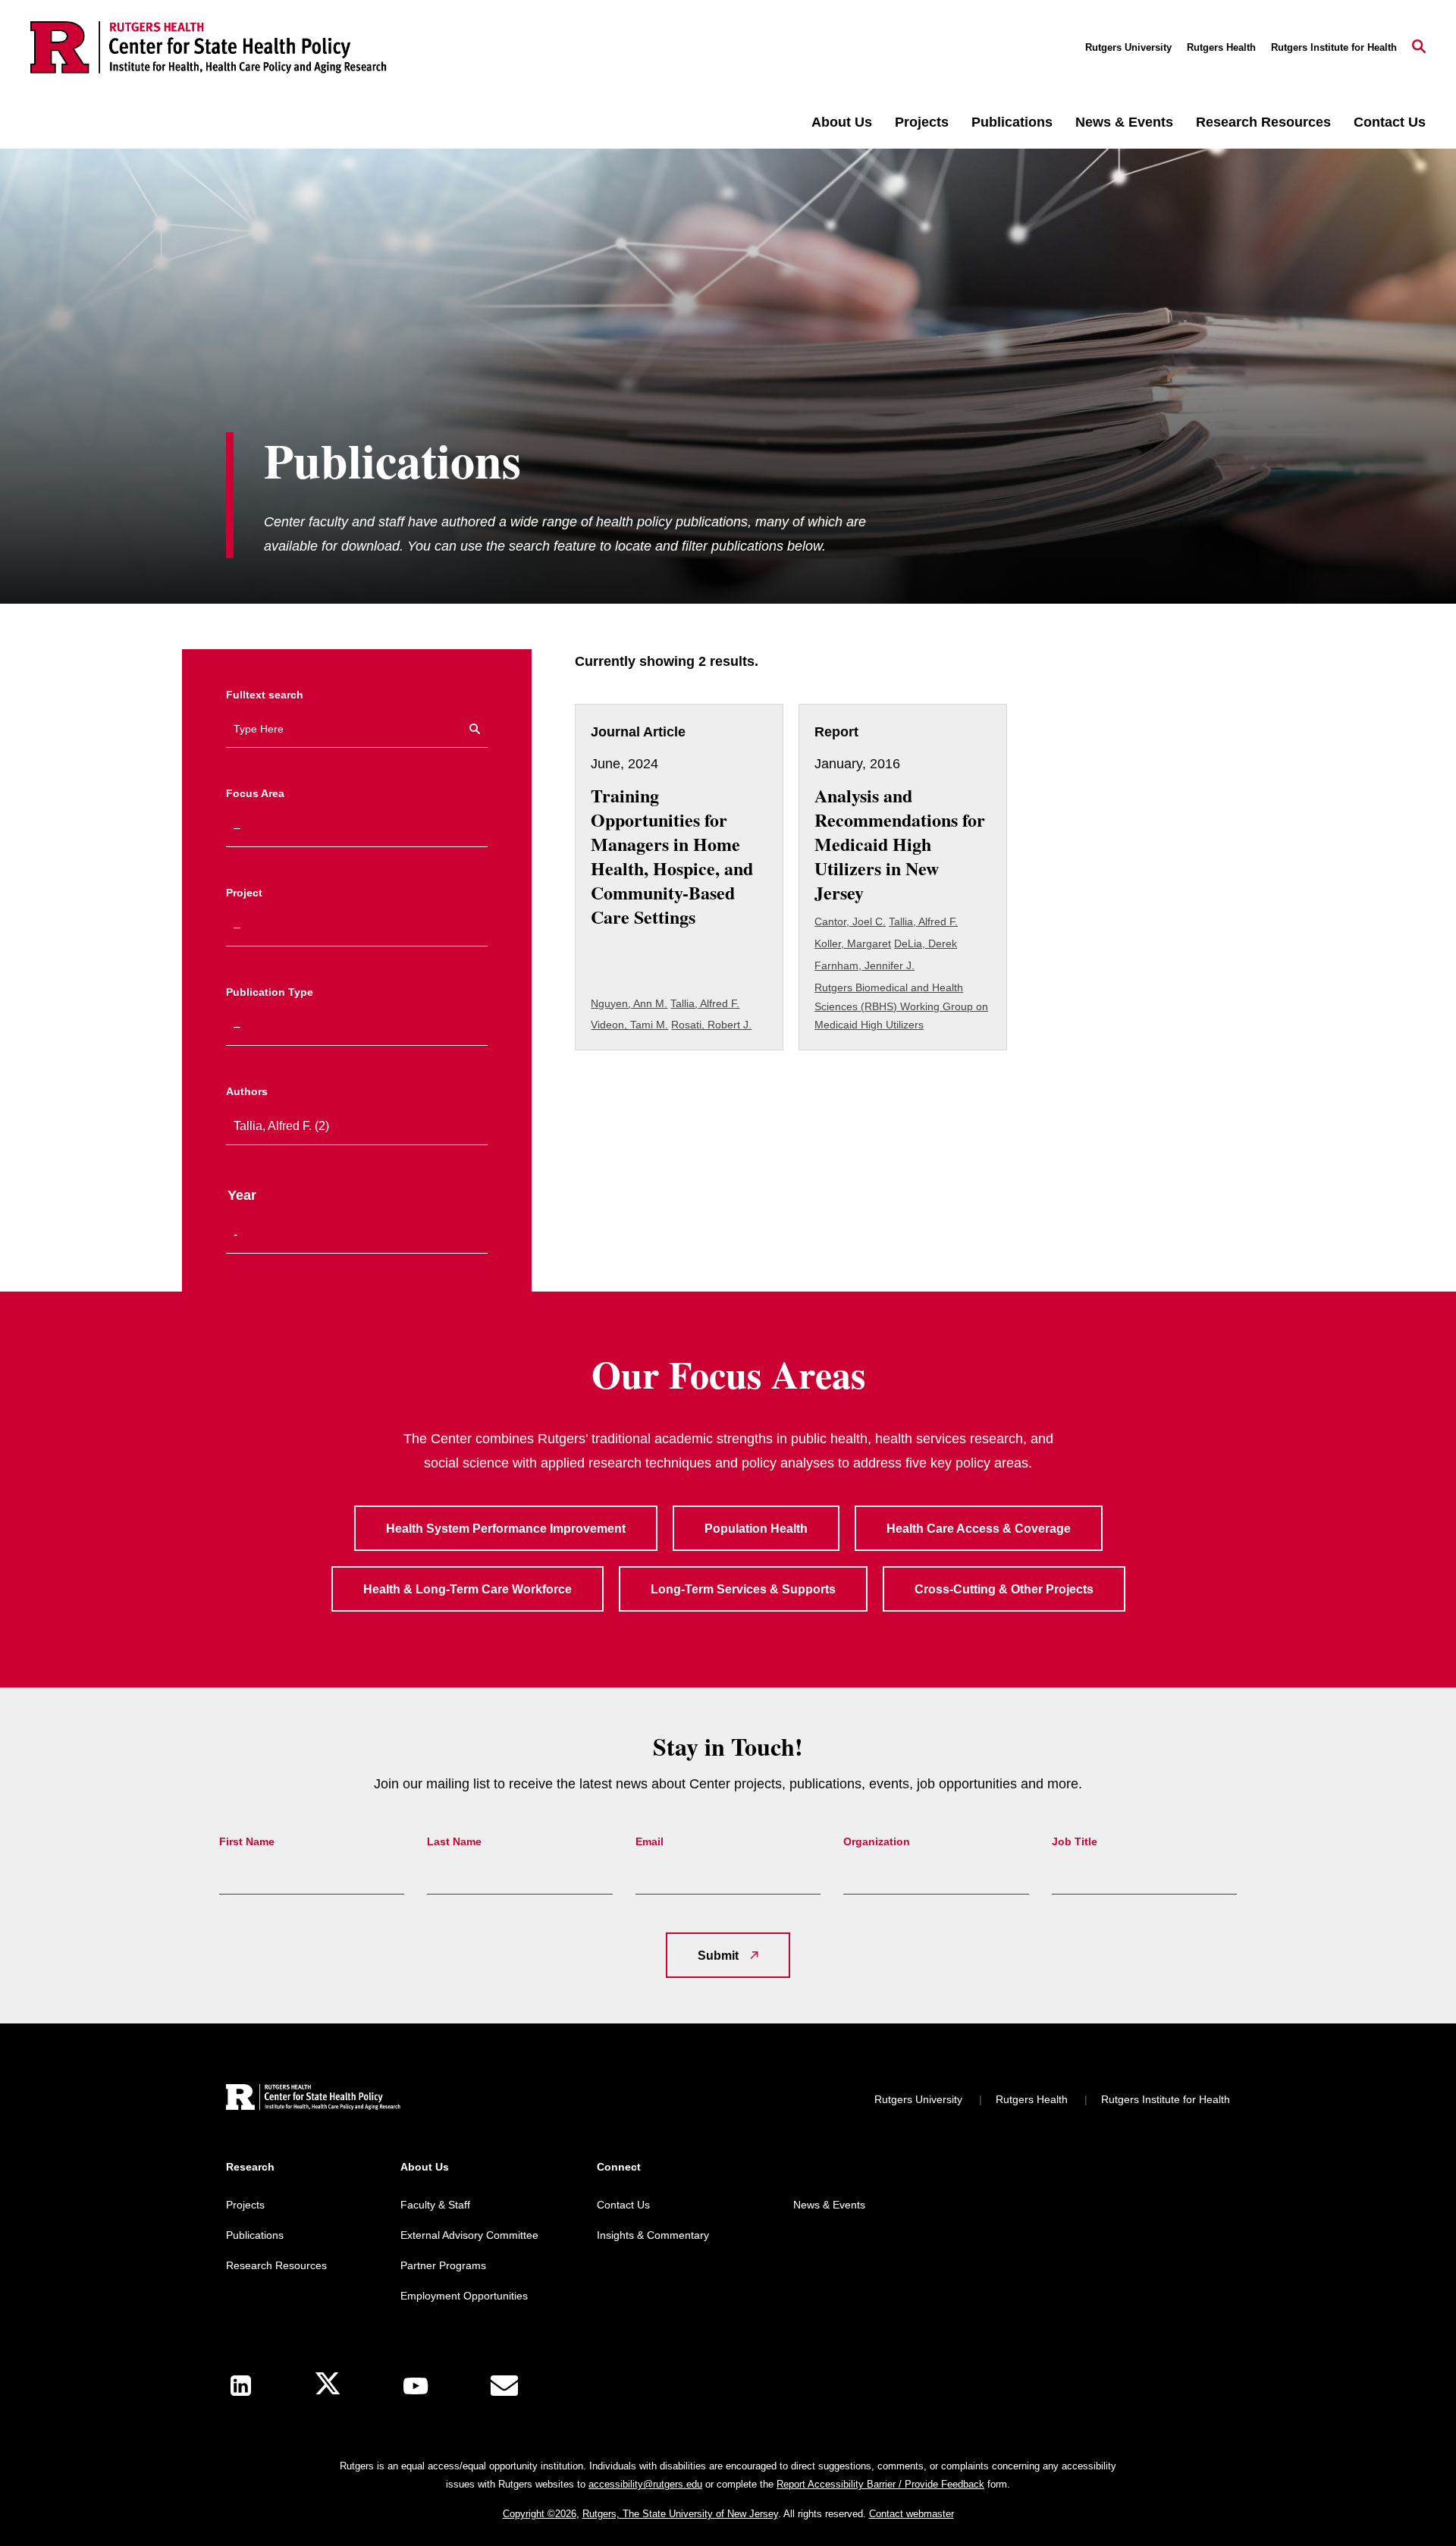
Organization (877, 1841)
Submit (718, 1956)
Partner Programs (443, 2265)
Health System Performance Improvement (506, 1529)
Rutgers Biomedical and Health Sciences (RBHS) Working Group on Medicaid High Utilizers (901, 1006)
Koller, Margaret (853, 943)
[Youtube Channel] (416, 2386)
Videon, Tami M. (629, 1025)
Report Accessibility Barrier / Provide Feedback (880, 2484)
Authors (247, 1091)
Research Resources (1263, 122)
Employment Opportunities (464, 2296)
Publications (1012, 122)
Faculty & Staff (435, 2205)
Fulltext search (265, 695)
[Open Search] (1419, 48)
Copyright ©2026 (540, 2514)
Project (244, 893)
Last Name (454, 1841)
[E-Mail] (504, 2386)
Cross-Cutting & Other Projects (1004, 1589)
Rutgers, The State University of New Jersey (680, 2514)
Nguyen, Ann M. (629, 1003)
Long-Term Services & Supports (743, 1589)
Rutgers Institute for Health (1334, 47)
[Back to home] (313, 2099)
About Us (842, 122)
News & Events (1124, 122)
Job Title (1075, 1841)
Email (650, 1841)
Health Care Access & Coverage (979, 1529)
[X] (328, 2386)
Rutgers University (1128, 47)
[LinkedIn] (241, 2386)
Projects (922, 122)
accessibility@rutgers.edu (645, 2484)
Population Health (756, 1529)
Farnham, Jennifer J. (864, 965)
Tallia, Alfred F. (705, 1003)
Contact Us (1390, 122)
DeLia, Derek (926, 943)
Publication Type (270, 992)
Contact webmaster (912, 2514)
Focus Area (255, 793)
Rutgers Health (1221, 47)
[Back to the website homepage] (209, 47)
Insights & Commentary (653, 2235)
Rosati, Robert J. (711, 1025)
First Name (247, 1841)
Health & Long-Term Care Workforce (468, 1589)
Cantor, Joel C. (850, 921)
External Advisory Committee (469, 2235)
